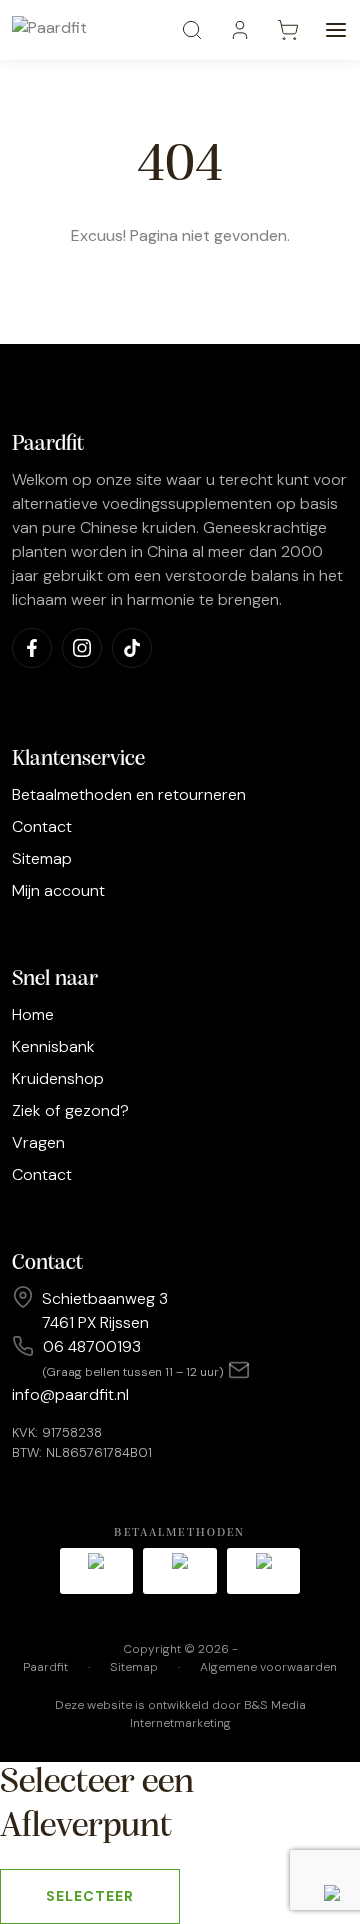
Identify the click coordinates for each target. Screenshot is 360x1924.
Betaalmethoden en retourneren (129, 794)
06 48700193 (92, 1346)
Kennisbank (53, 1046)
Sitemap (42, 858)
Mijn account (58, 890)
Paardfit (45, 1667)
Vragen (38, 1142)
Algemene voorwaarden (268, 1667)
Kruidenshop (58, 1078)
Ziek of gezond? (70, 1110)
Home (33, 1014)
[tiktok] (132, 648)
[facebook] (32, 648)
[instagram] (82, 648)
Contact (42, 826)
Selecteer (90, 1896)
